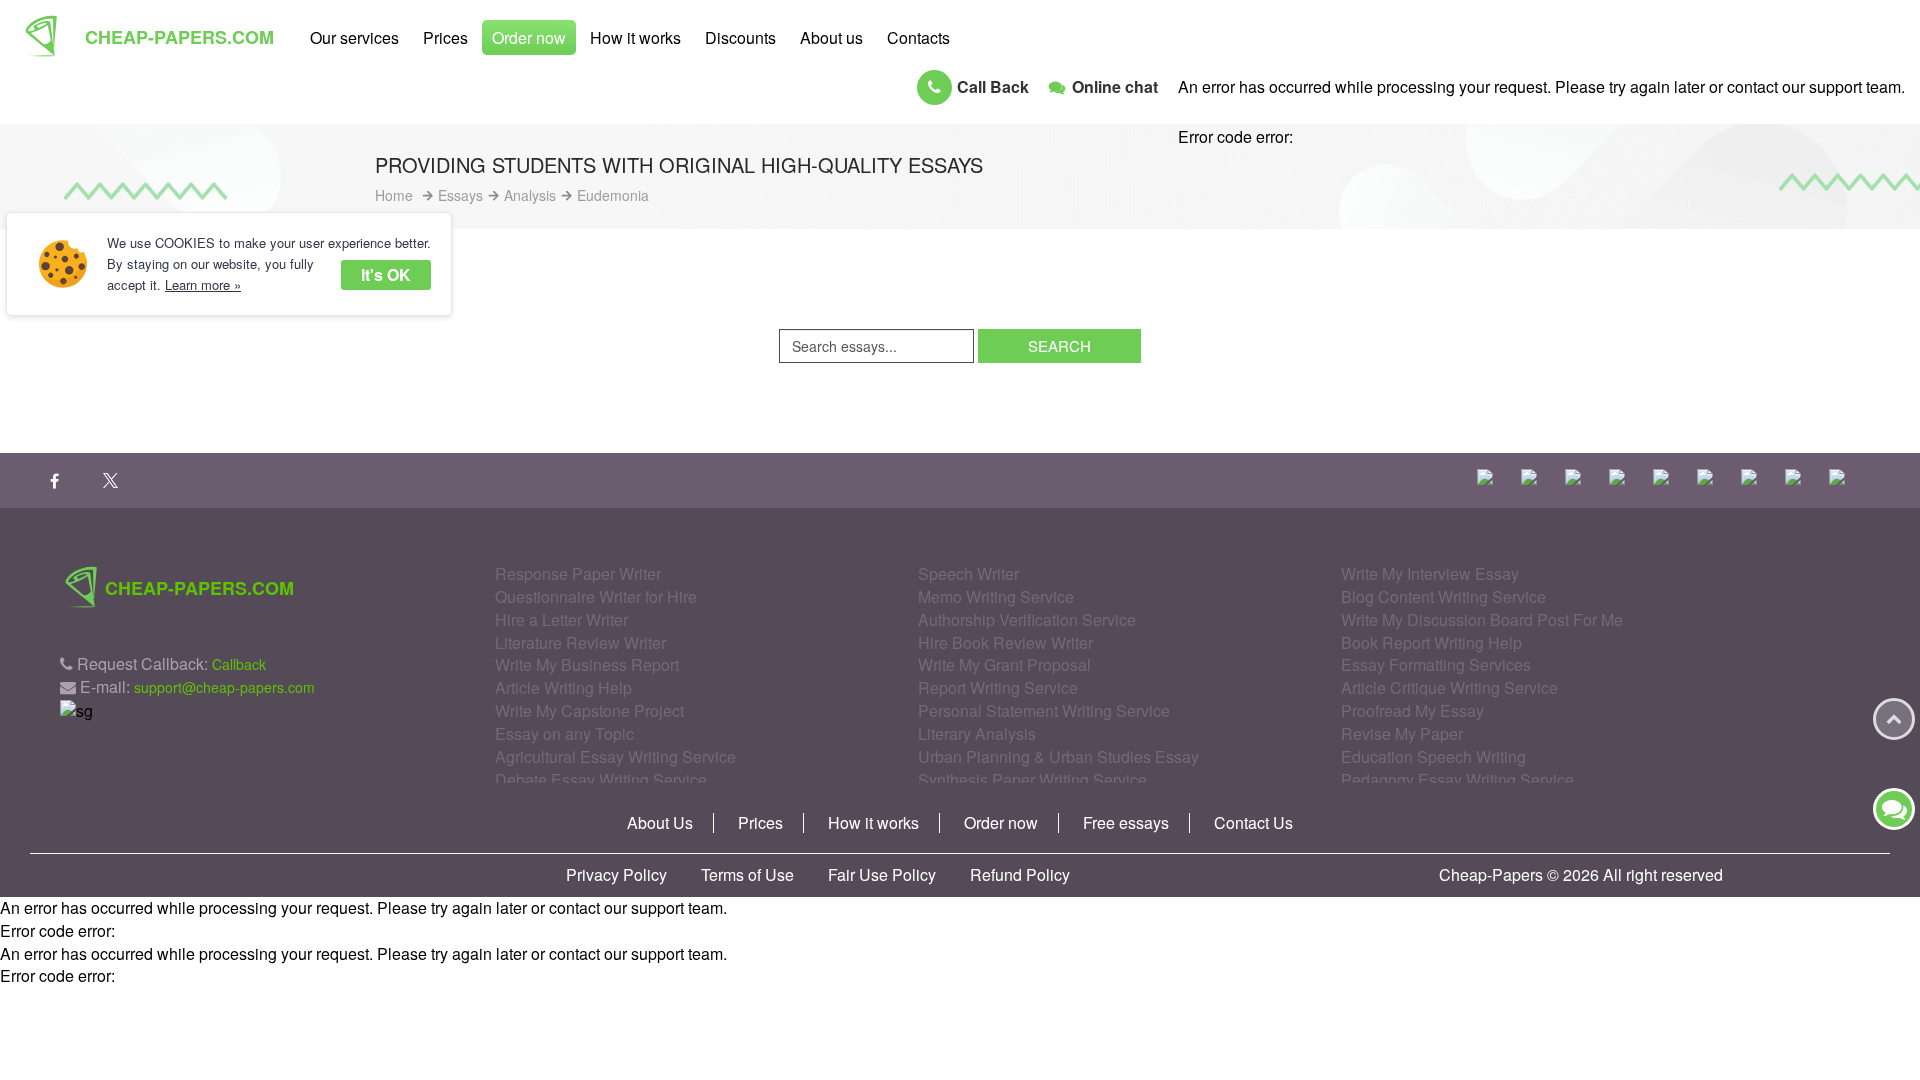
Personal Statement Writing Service (1044, 710)
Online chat (1115, 86)
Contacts (918, 37)
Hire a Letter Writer (561, 619)
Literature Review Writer (580, 642)
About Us (660, 823)
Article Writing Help (563, 687)
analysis (530, 195)
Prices (445, 37)
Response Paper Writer (578, 573)
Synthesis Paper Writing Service (1032, 779)
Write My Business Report (587, 664)
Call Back (993, 86)
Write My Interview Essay (1430, 573)
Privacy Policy (616, 875)
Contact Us (1253, 823)
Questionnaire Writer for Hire (596, 596)
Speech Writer (968, 573)
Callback (239, 664)
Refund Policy (1020, 875)
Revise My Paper (1402, 733)
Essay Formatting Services (1436, 664)
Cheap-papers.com (179, 37)
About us (831, 37)
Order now (529, 37)
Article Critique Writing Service (1449, 687)
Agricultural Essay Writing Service (615, 756)
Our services (354, 37)
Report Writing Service (998, 687)
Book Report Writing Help (1431, 642)
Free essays (1126, 823)
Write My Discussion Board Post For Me (1482, 619)
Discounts (740, 37)
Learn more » (203, 284)
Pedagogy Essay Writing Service (1457, 779)
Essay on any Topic (564, 733)
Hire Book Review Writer (1005, 642)
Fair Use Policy (882, 875)
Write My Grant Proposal (1004, 664)
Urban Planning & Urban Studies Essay (1058, 756)
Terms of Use (747, 875)
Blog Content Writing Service (1443, 596)
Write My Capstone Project (589, 710)
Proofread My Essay (1412, 710)
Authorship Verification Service (1027, 619)
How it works (635, 37)
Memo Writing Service (996, 596)
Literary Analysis (977, 733)
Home (394, 195)
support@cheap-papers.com (224, 687)
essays (460, 195)
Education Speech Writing (1433, 756)
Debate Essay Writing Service (601, 779)
